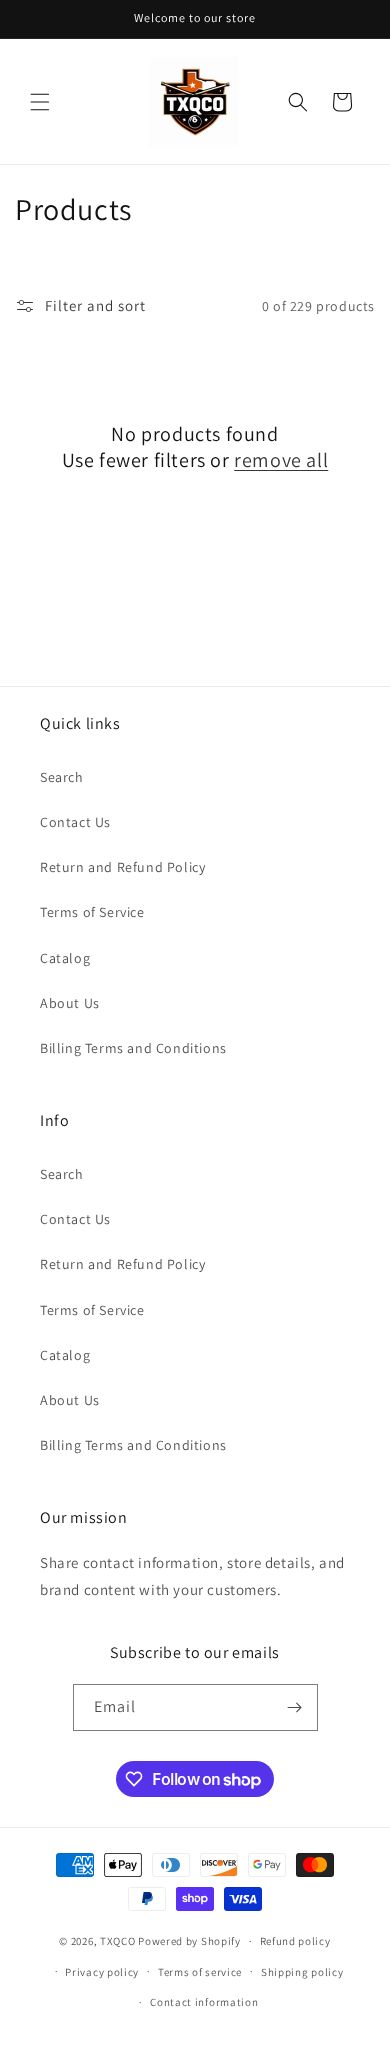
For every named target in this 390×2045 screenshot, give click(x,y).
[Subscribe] (295, 1707)
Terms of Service (92, 912)
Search (62, 777)
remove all (281, 460)
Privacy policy (102, 1972)
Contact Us (75, 822)
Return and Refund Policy (122, 867)
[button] (40, 102)
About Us (70, 1003)
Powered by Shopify (189, 1941)
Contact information (204, 2002)
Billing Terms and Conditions (133, 1048)
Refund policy (295, 1941)
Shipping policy (302, 1972)
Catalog (65, 958)
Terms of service (200, 1972)
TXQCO (118, 1941)
